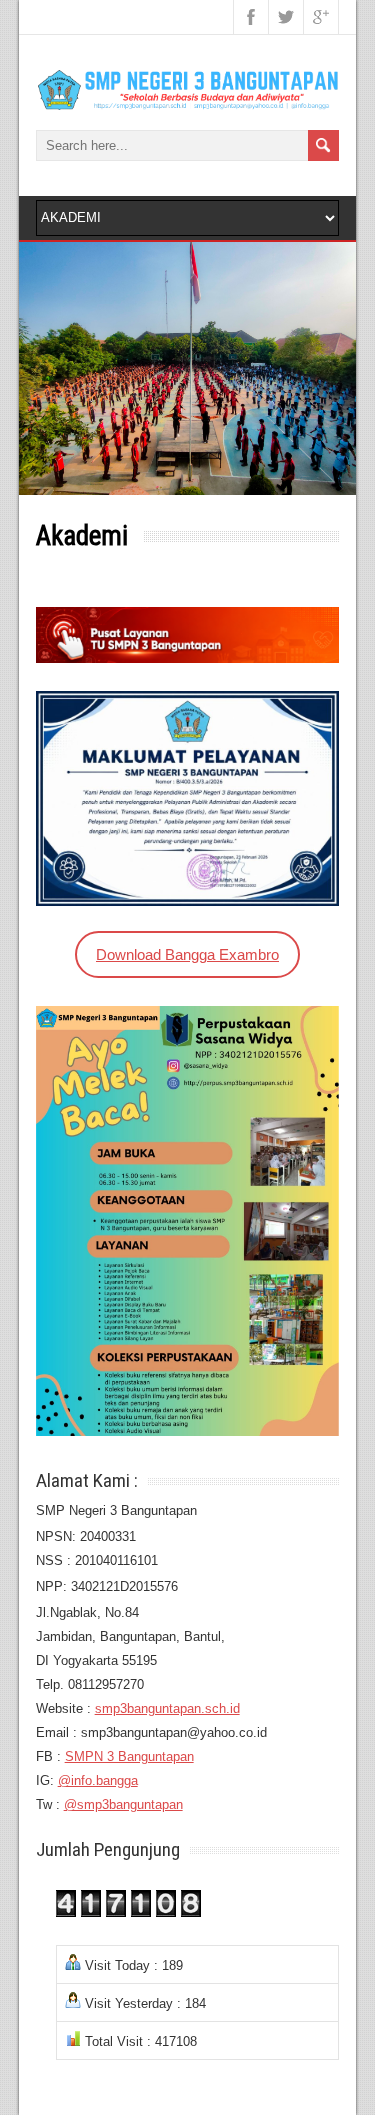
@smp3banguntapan (123, 1804)
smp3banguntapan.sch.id (167, 1708)
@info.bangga (98, 1780)
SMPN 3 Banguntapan (129, 1756)
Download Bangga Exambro (187, 955)
